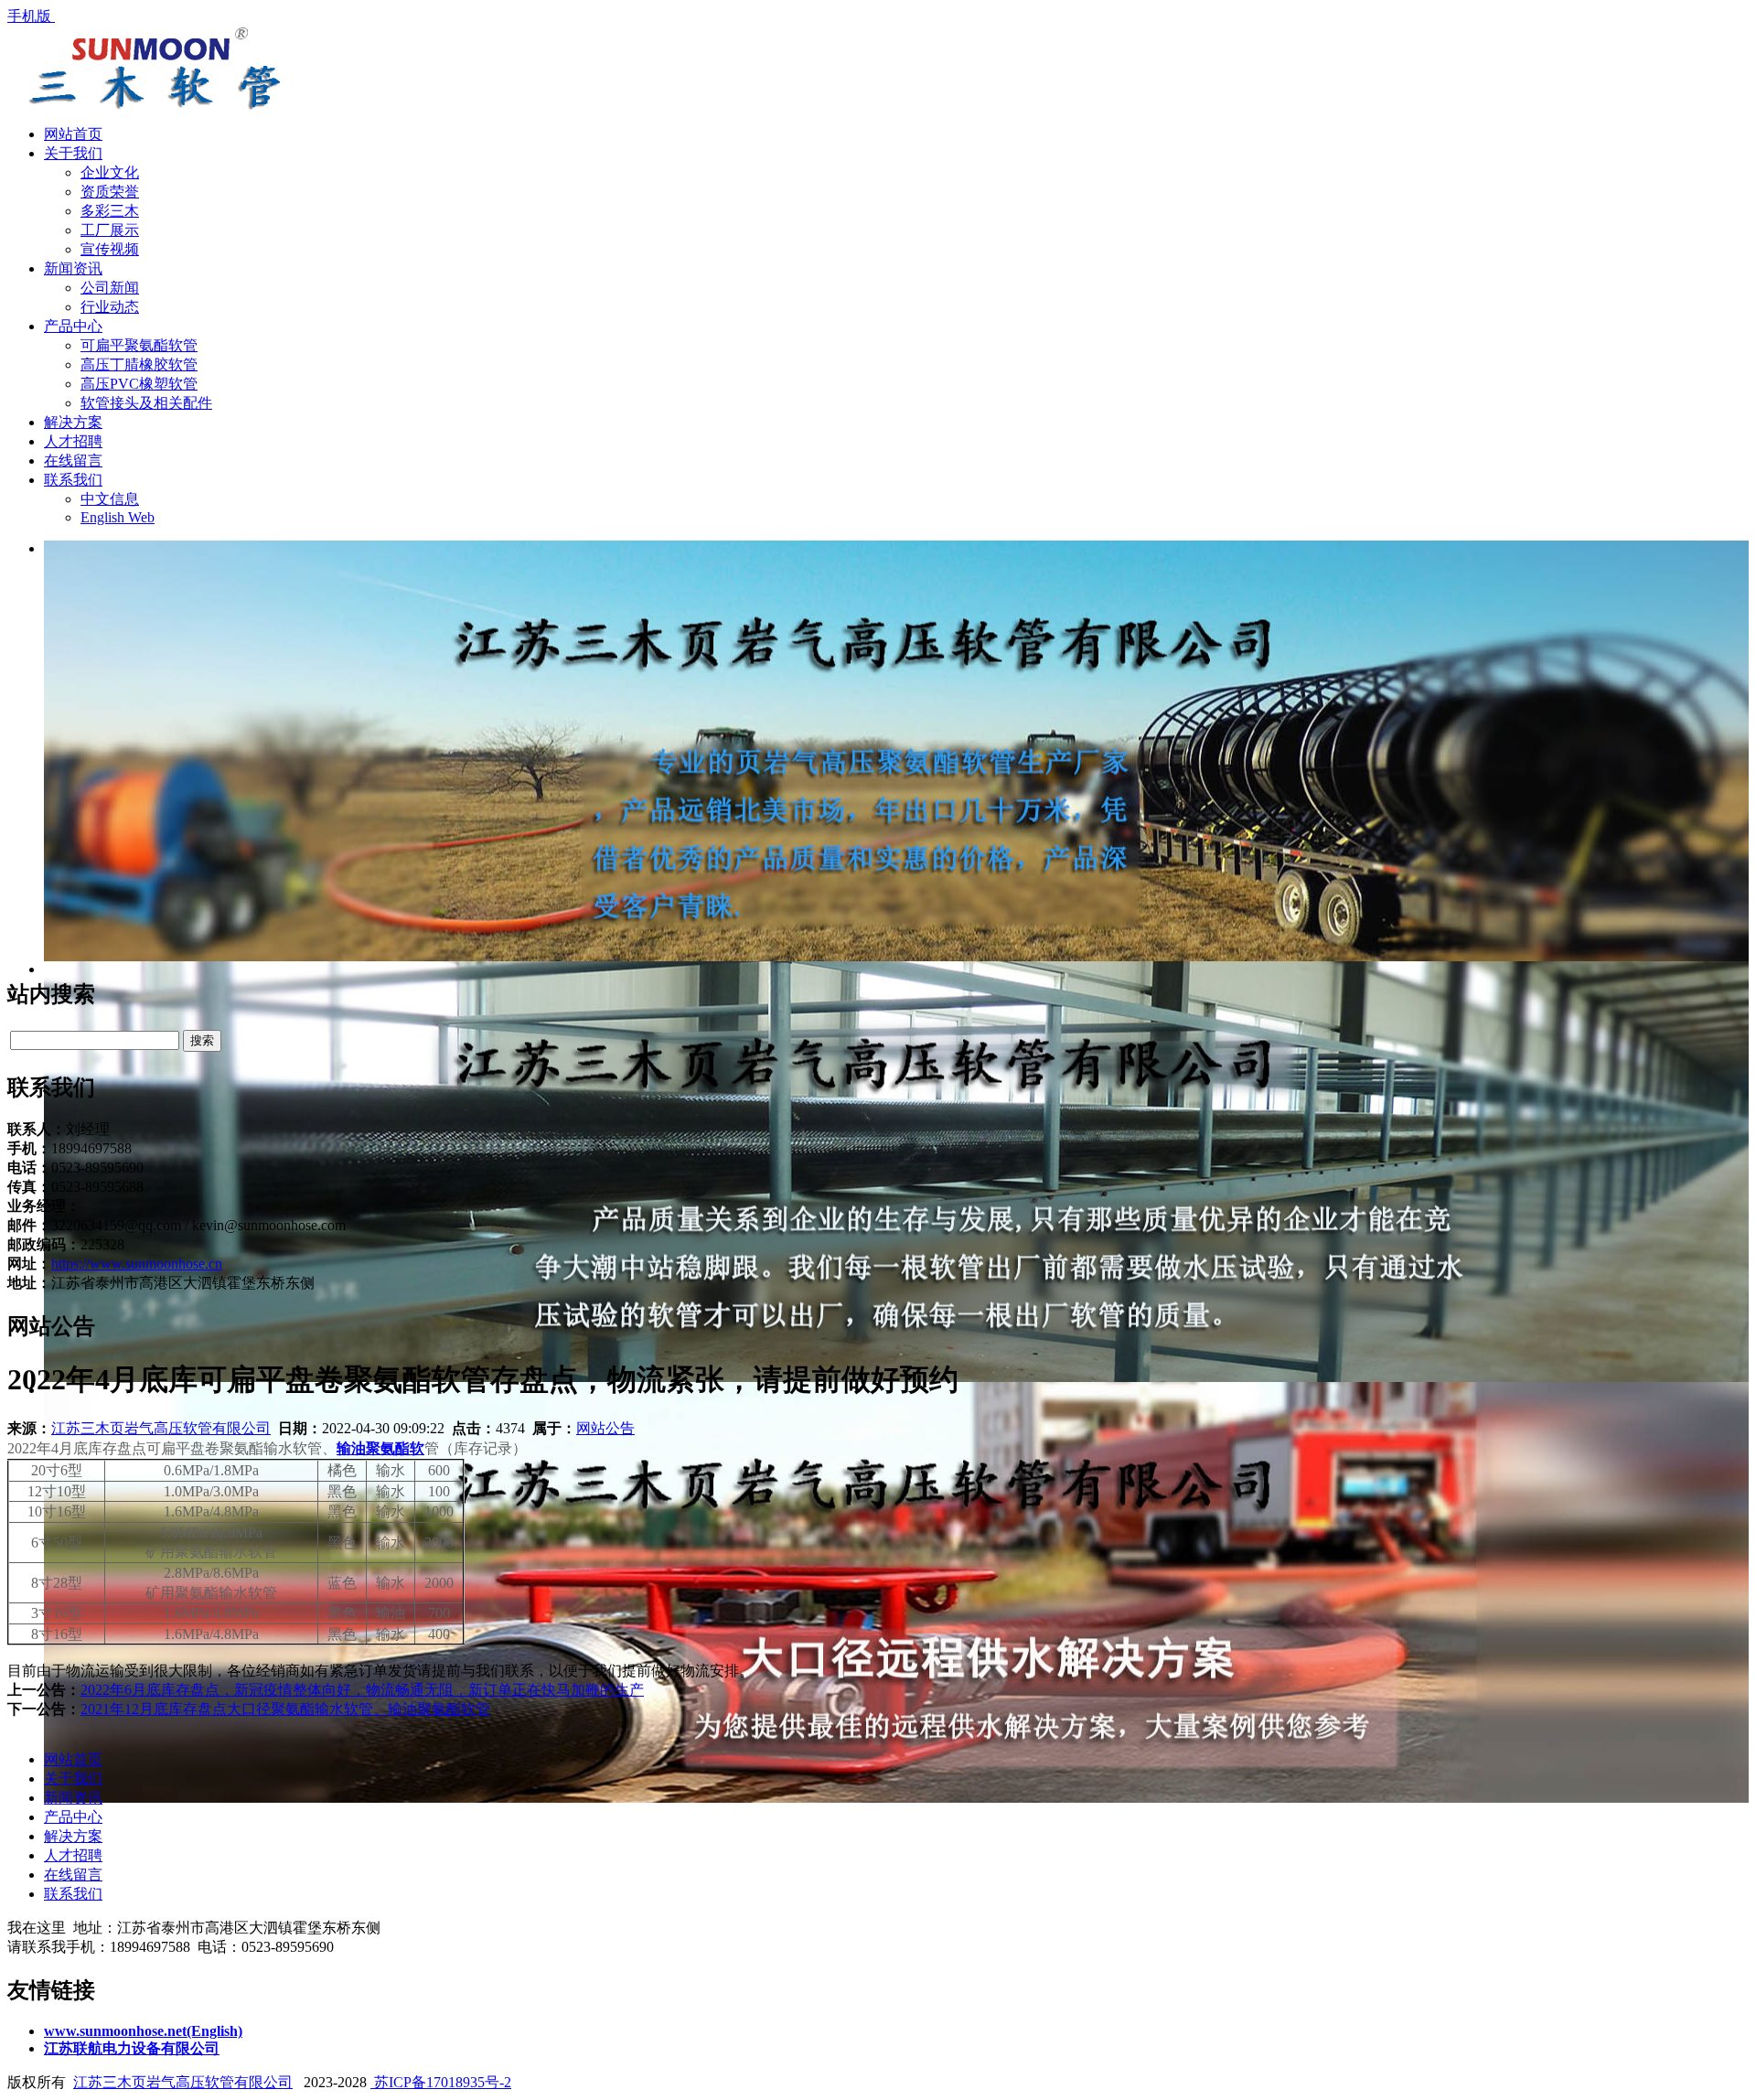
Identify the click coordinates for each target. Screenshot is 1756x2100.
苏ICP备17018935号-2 (441, 2082)
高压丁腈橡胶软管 (139, 364)
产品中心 (73, 326)
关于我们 (73, 153)
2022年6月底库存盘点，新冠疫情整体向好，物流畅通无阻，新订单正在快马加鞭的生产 (362, 1690)
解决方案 (73, 422)
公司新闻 (110, 288)
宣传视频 (110, 249)
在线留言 (73, 461)
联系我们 (73, 480)
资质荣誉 (110, 192)
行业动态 (110, 307)
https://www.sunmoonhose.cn (137, 1264)
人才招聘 (73, 441)
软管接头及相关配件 (146, 403)
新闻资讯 (73, 268)
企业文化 (110, 172)
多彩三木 (110, 211)
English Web (118, 517)
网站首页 (73, 134)
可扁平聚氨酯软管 (139, 345)
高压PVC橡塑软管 (139, 384)
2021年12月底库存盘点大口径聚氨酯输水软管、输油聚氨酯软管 (285, 1709)
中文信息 (110, 499)
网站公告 (605, 1428)
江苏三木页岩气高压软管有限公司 (161, 1428)
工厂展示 (110, 230)
